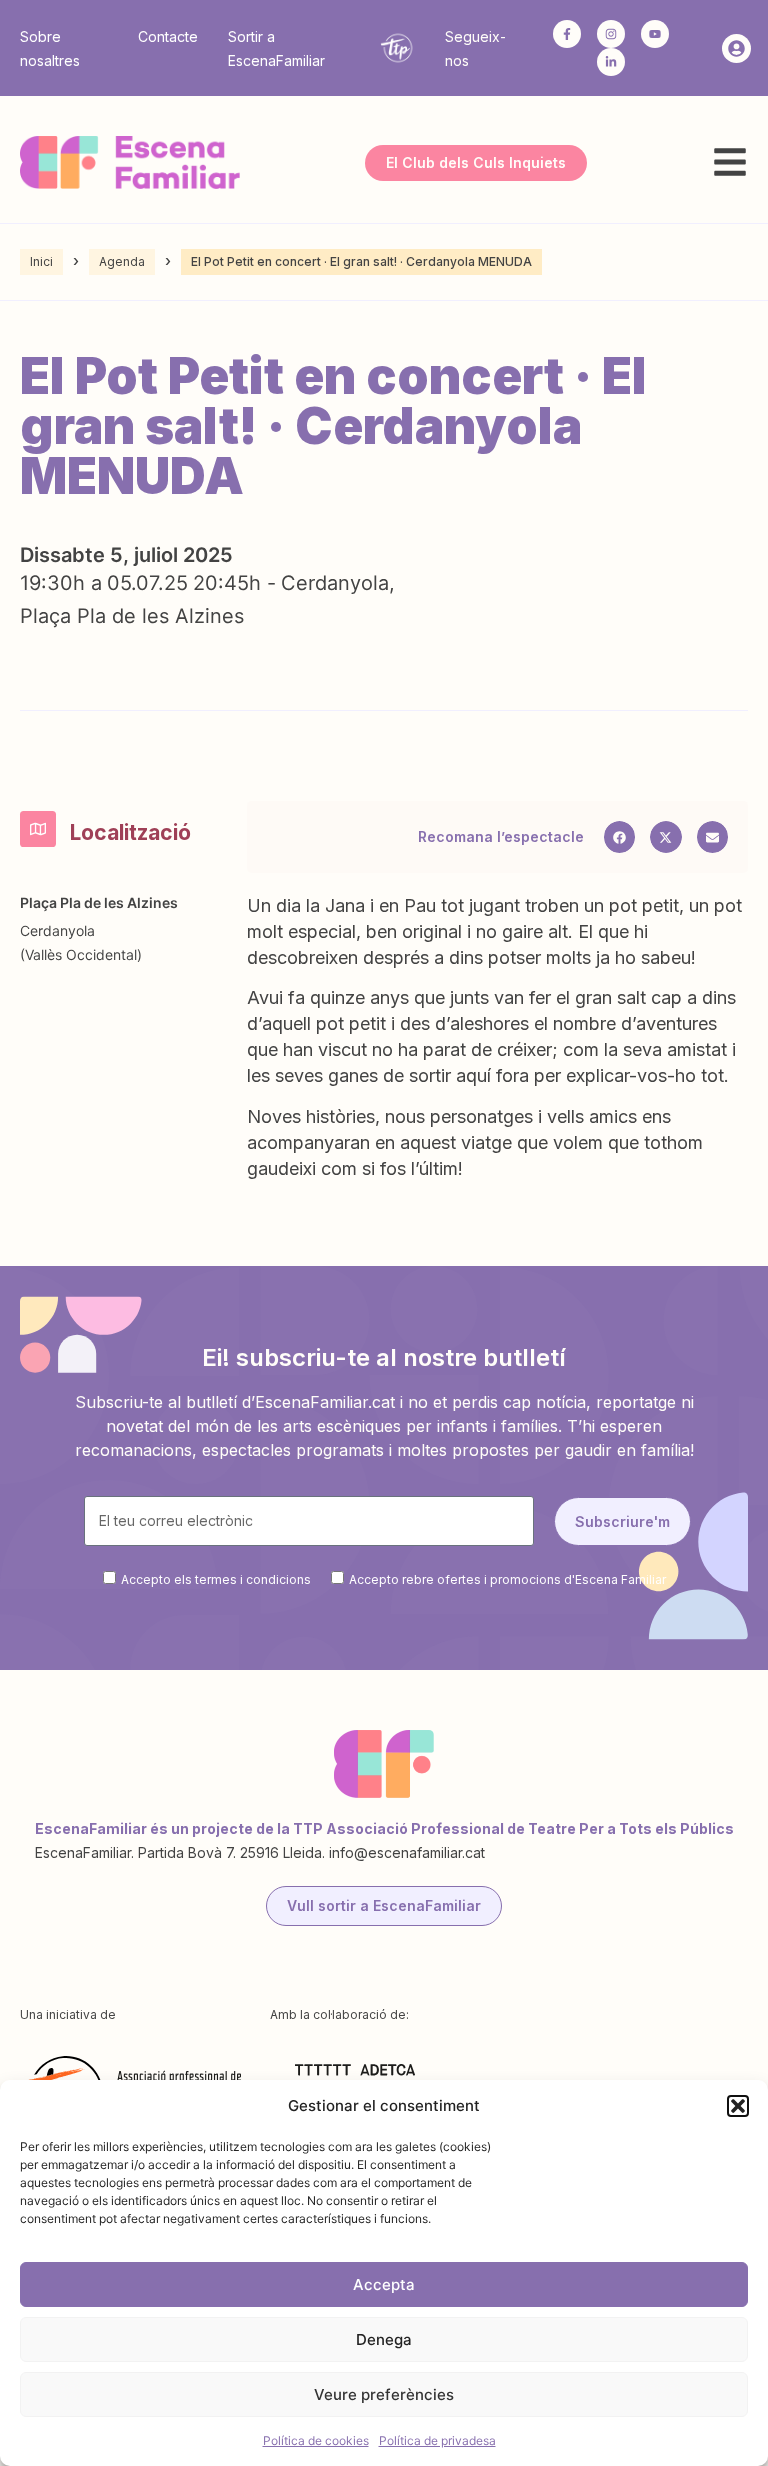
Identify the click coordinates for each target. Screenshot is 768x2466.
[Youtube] (655, 34)
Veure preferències (384, 2394)
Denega (384, 2339)
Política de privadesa (437, 2440)
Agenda (122, 261)
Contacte (168, 36)
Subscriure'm (622, 1521)
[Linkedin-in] (611, 62)
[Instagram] (611, 34)
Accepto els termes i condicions (216, 1579)
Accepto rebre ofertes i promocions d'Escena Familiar (507, 1579)
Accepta (384, 2284)
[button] (738, 2106)
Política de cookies (316, 2440)
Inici (41, 261)
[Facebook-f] (567, 34)
